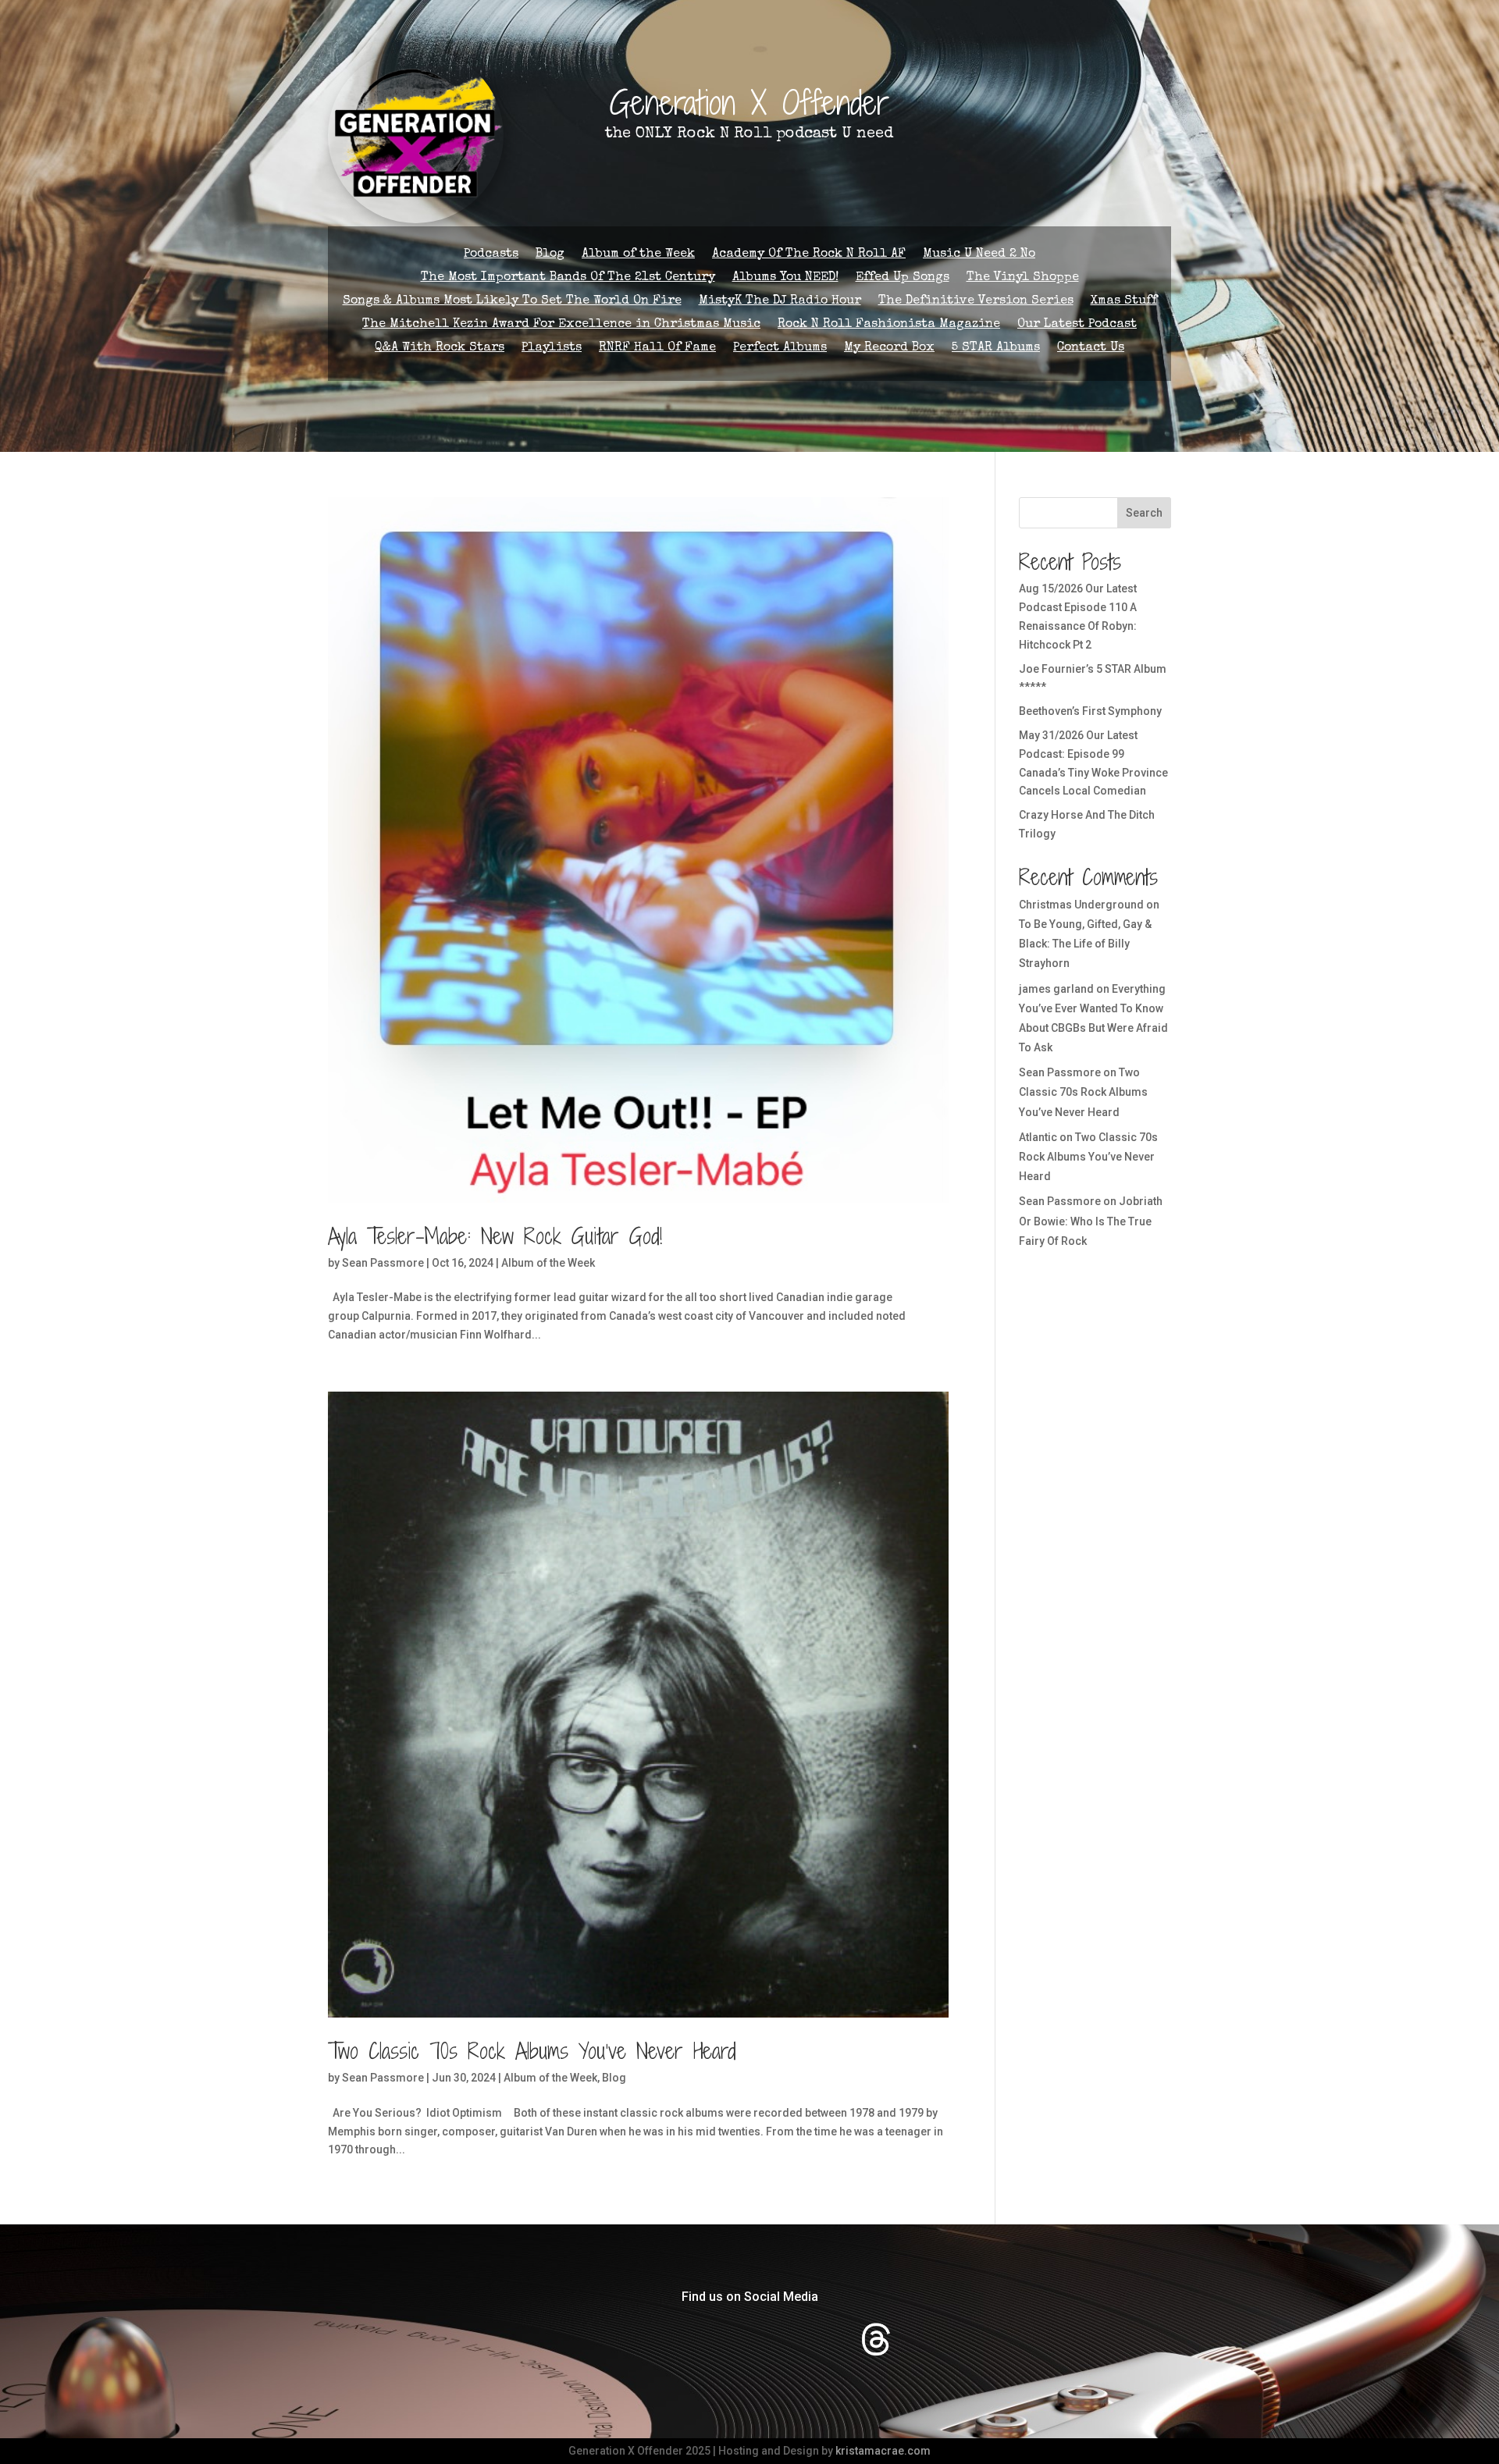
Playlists (552, 348)
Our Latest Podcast (1077, 325)
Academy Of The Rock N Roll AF (809, 255)
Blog (550, 255)
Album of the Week (638, 255)
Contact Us (1091, 348)
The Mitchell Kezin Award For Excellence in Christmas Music (561, 325)
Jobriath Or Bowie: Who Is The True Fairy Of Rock (1091, 1221)
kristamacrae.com (883, 2451)
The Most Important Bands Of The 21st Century (568, 278)
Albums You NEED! (785, 278)
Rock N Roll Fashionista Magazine (889, 325)
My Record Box (889, 348)
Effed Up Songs (903, 278)
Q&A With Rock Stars (440, 348)
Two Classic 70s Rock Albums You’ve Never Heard (532, 2051)
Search (1144, 513)
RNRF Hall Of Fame (657, 348)
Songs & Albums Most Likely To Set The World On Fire (512, 302)
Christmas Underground (1081, 905)
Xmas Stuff (1124, 302)
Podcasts (491, 255)
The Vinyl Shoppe (1023, 278)
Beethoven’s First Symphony (1090, 711)
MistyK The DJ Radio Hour (780, 302)
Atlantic (1038, 1137)
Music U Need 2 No (979, 255)
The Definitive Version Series (976, 302)
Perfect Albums (780, 348)
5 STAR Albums (996, 348)
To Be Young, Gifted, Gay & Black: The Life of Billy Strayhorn (1085, 944)
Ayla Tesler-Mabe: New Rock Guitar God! (495, 1236)
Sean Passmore (383, 1263)
